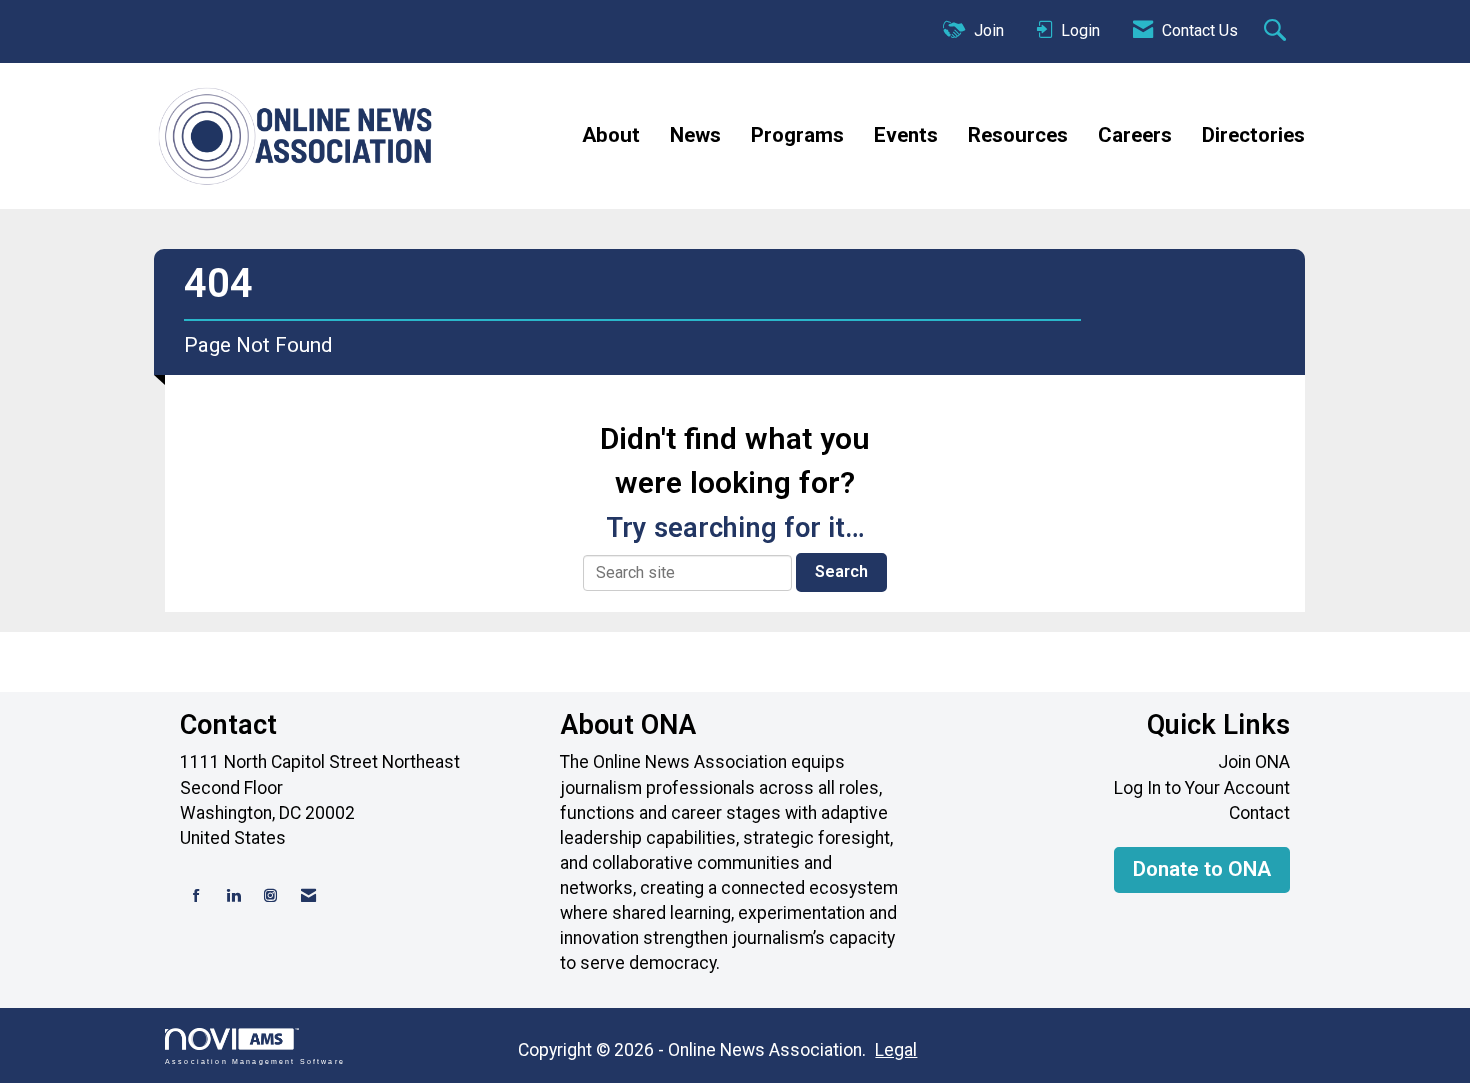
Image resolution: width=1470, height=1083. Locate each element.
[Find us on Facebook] (196, 896)
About (611, 135)
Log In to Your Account (1202, 788)
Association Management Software (255, 1061)
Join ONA (1254, 762)
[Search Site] (1277, 32)
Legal (896, 1050)
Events (906, 135)
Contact (1259, 813)
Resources (1018, 135)
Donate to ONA (1202, 869)
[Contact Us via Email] (308, 896)
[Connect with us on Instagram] (270, 896)
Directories (1253, 135)
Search (841, 571)
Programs (797, 135)
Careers (1135, 135)
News (695, 135)
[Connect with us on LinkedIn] (233, 896)
